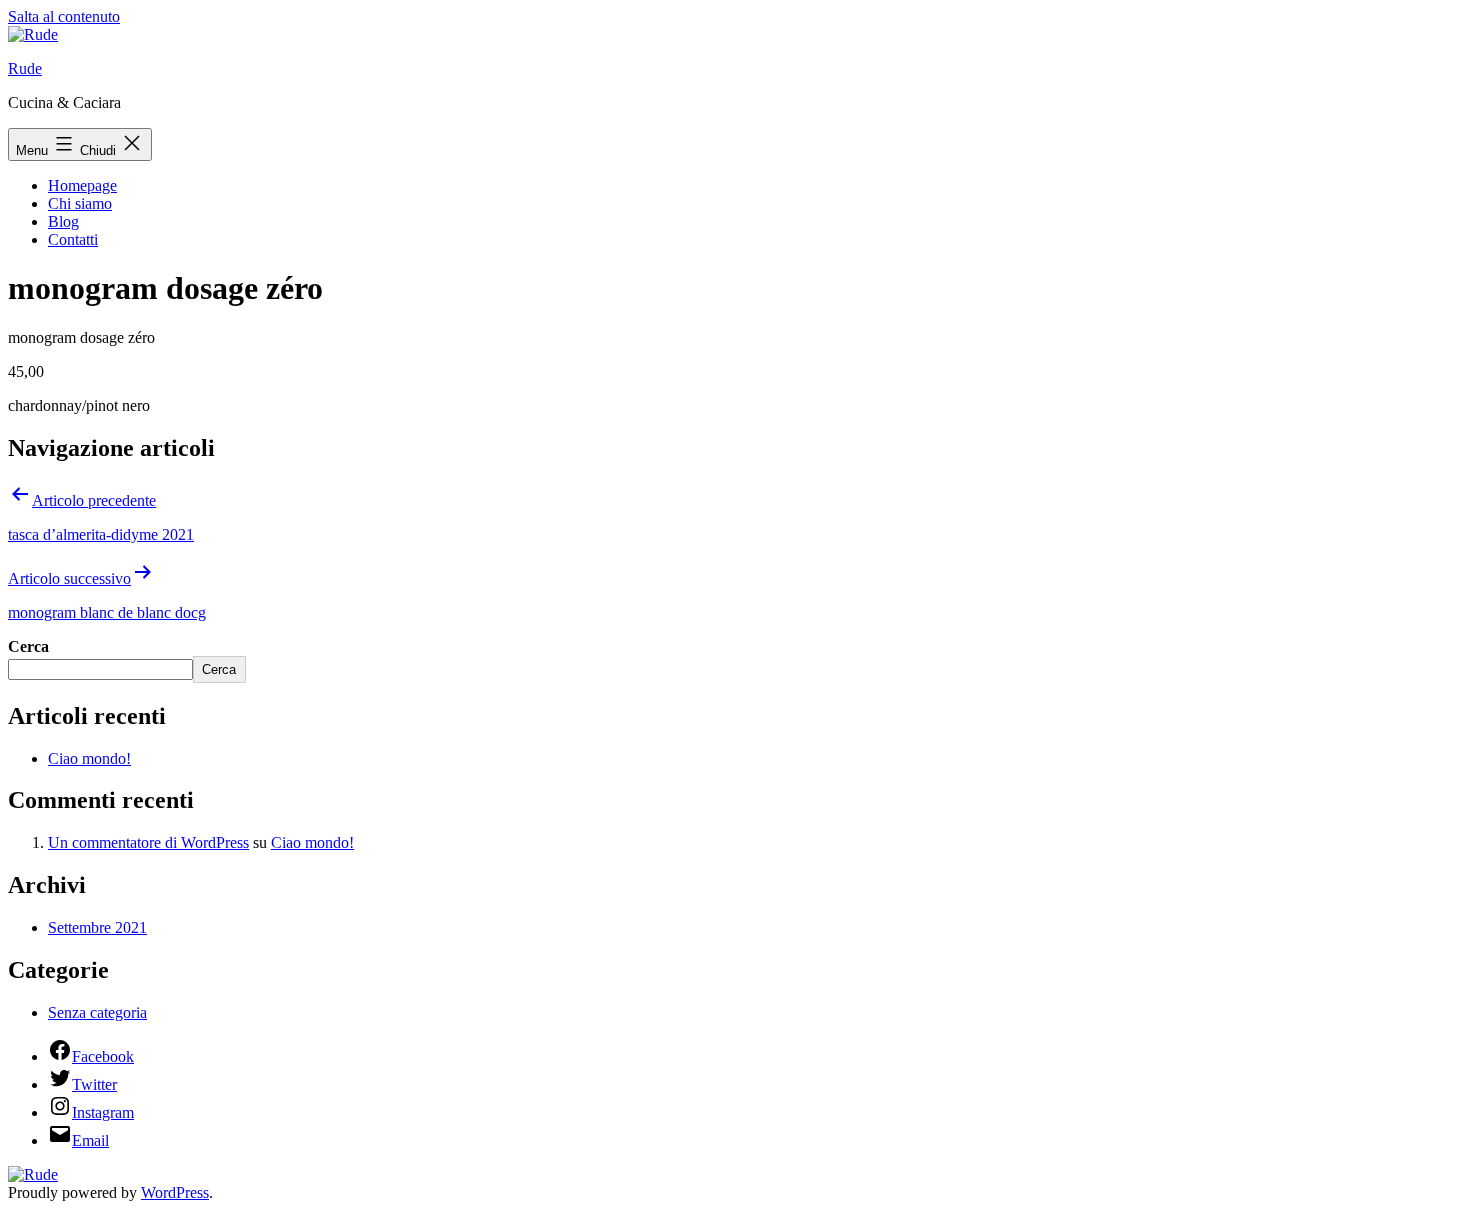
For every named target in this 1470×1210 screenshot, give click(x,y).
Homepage (82, 185)
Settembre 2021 (97, 927)
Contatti (73, 239)
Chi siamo (80, 203)
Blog (63, 221)
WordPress (175, 1192)
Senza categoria (97, 1012)
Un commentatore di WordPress (148, 842)
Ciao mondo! (89, 758)
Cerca (28, 646)
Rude (25, 68)
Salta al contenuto (64, 16)
